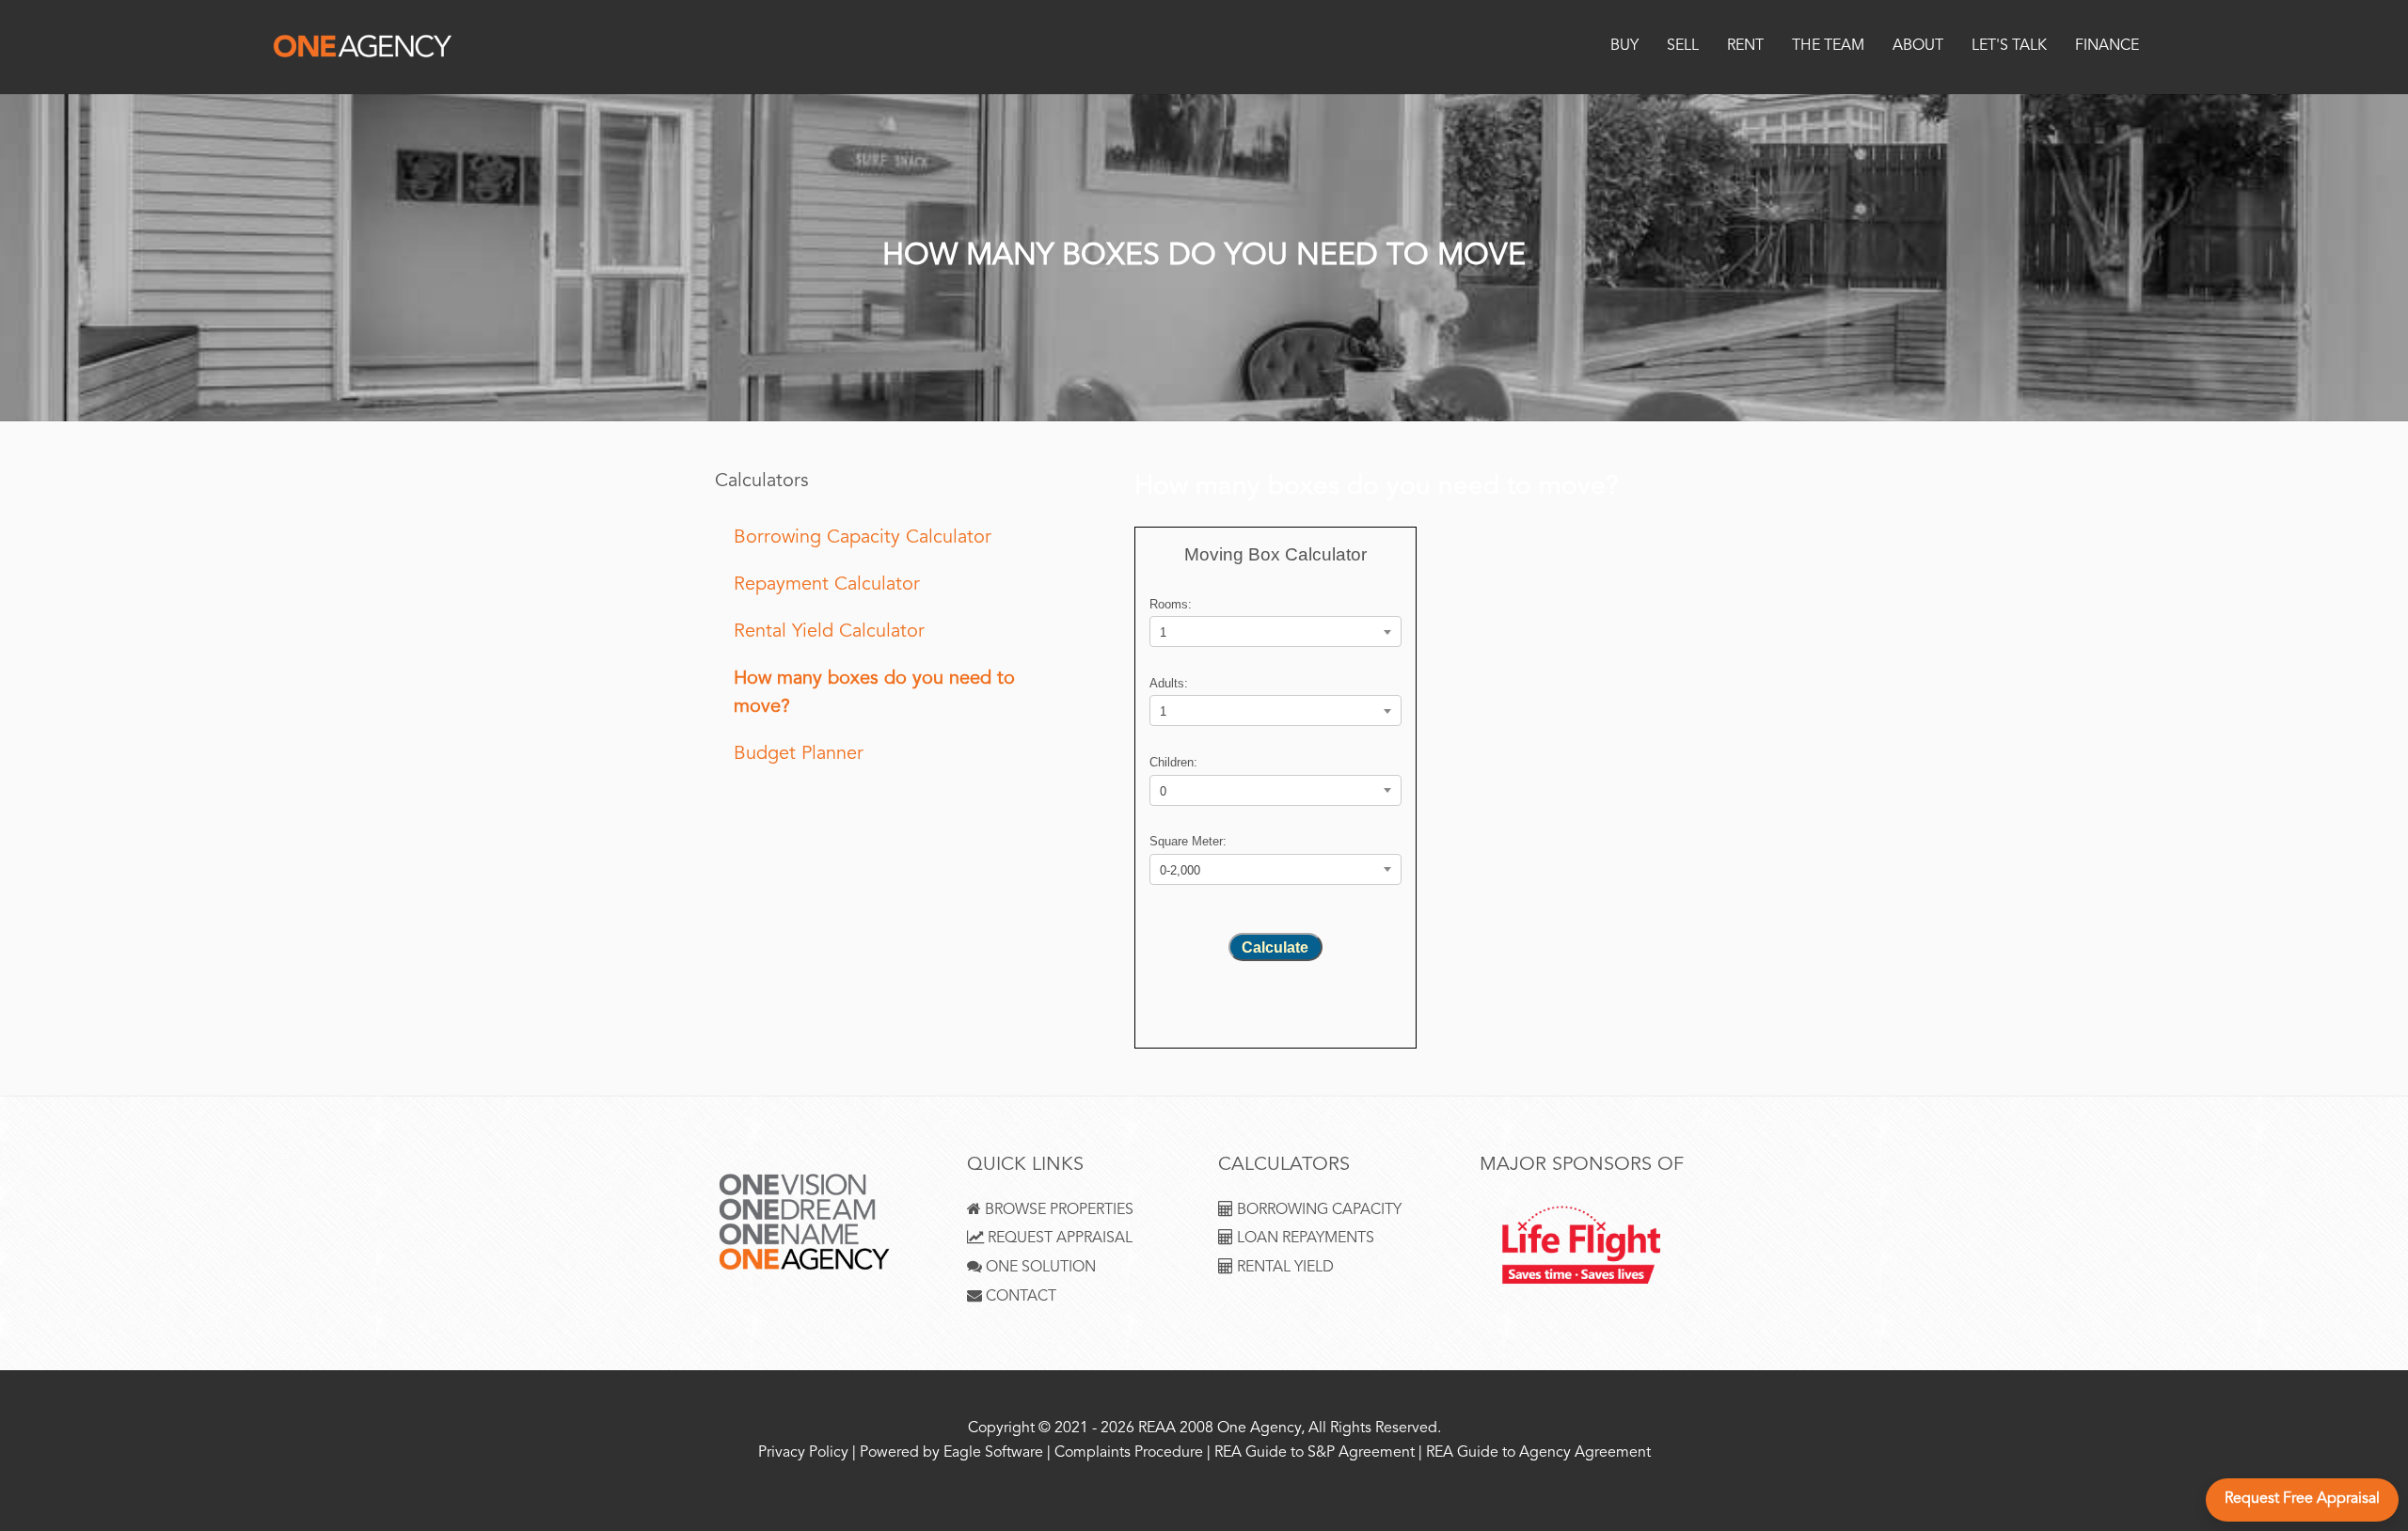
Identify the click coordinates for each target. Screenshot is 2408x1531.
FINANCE (2107, 47)
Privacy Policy (803, 1453)
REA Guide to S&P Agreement (1316, 1453)
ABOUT (1918, 47)
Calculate (1275, 947)
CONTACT (1019, 1297)
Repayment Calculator (827, 585)
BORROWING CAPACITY (1317, 1211)
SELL (1683, 47)
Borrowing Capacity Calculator (863, 538)
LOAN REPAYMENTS (1304, 1239)
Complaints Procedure (1129, 1453)
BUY (1624, 47)
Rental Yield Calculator (829, 632)
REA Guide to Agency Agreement (1538, 1453)
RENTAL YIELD (1283, 1268)
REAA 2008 (1176, 1429)
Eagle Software (993, 1453)
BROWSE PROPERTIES (1057, 1211)
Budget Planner (799, 755)
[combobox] (1275, 631)
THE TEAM (1828, 47)
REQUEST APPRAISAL (1058, 1239)
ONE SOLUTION (1039, 1268)
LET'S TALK (2009, 47)
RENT (1745, 47)
